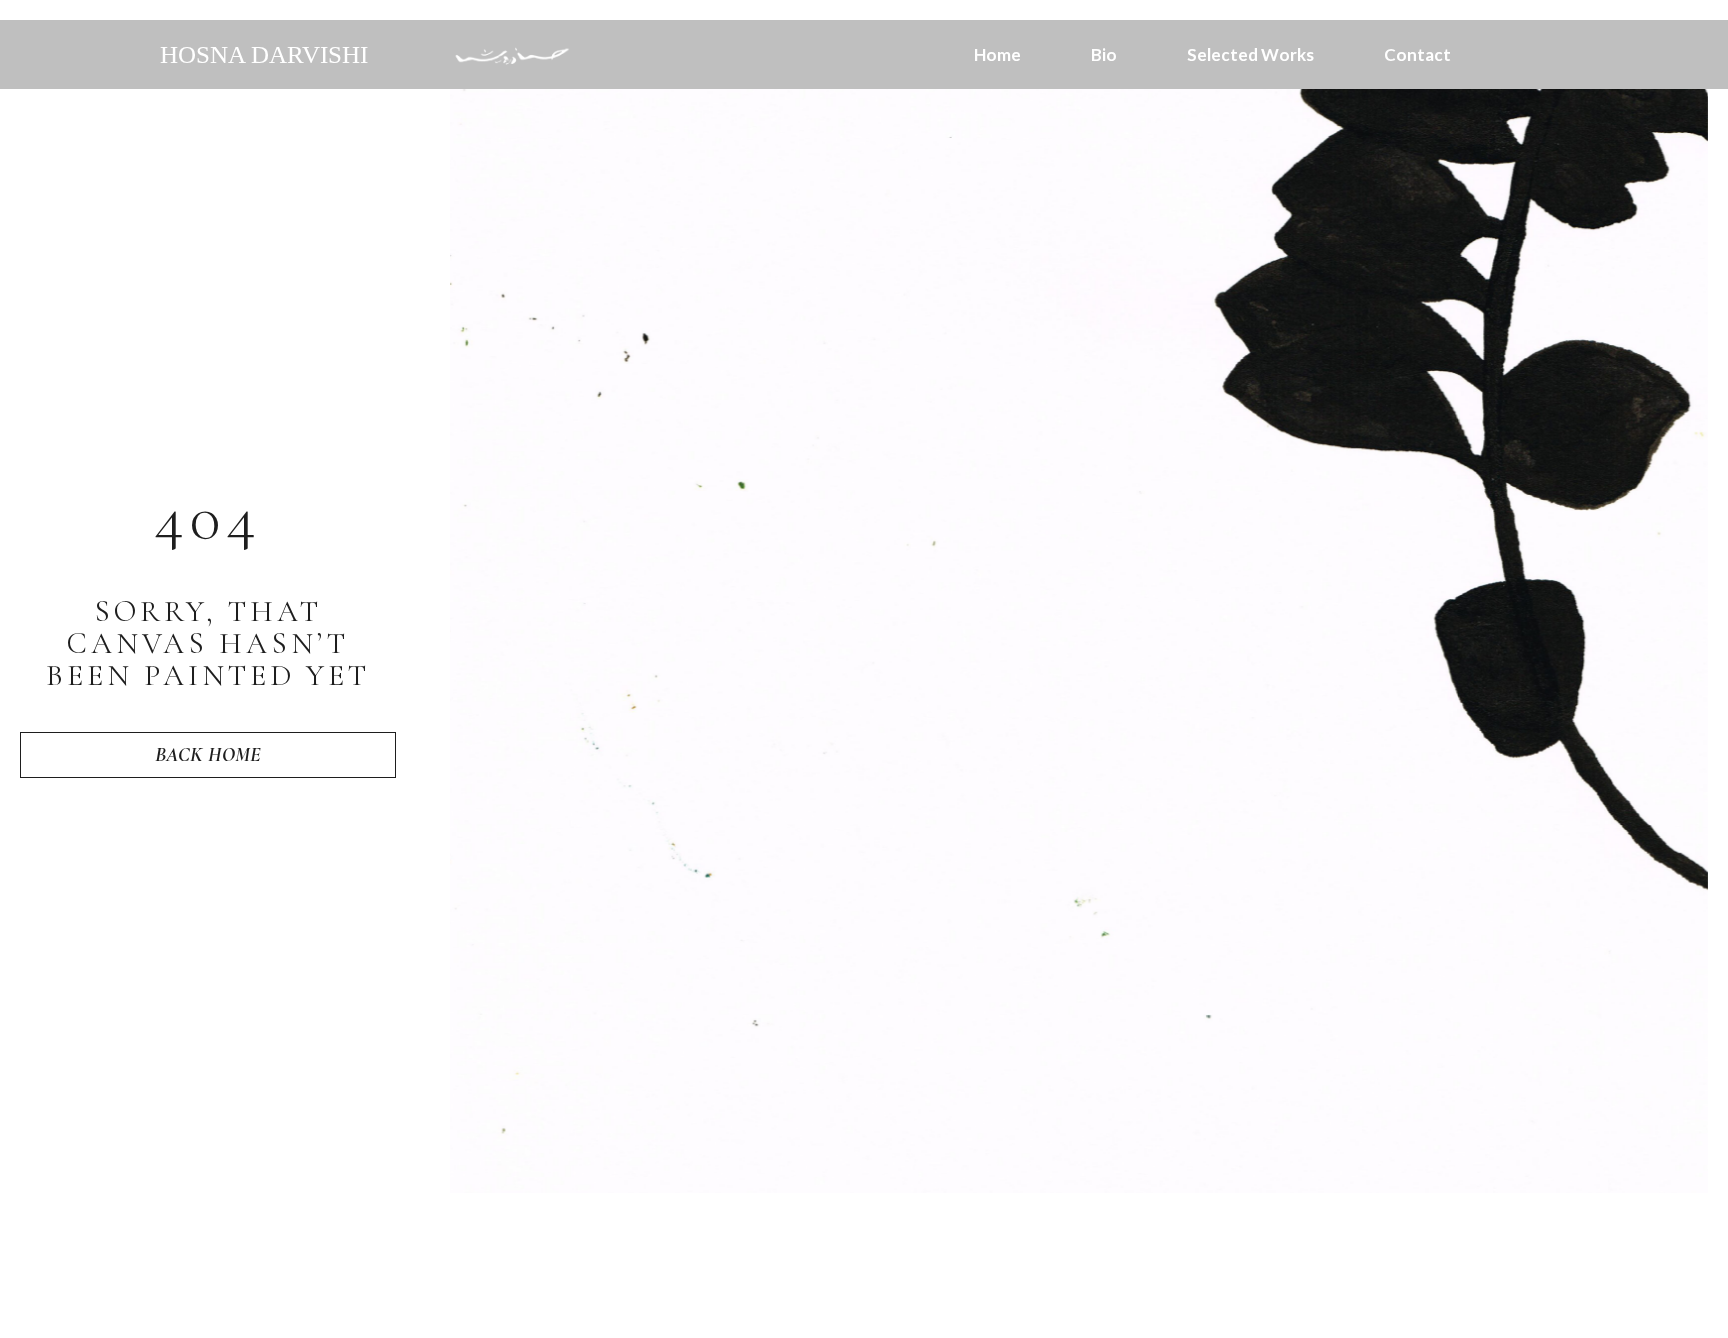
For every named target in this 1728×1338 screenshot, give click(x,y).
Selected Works (1250, 55)
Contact (1417, 55)
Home (997, 55)
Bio (1104, 55)
